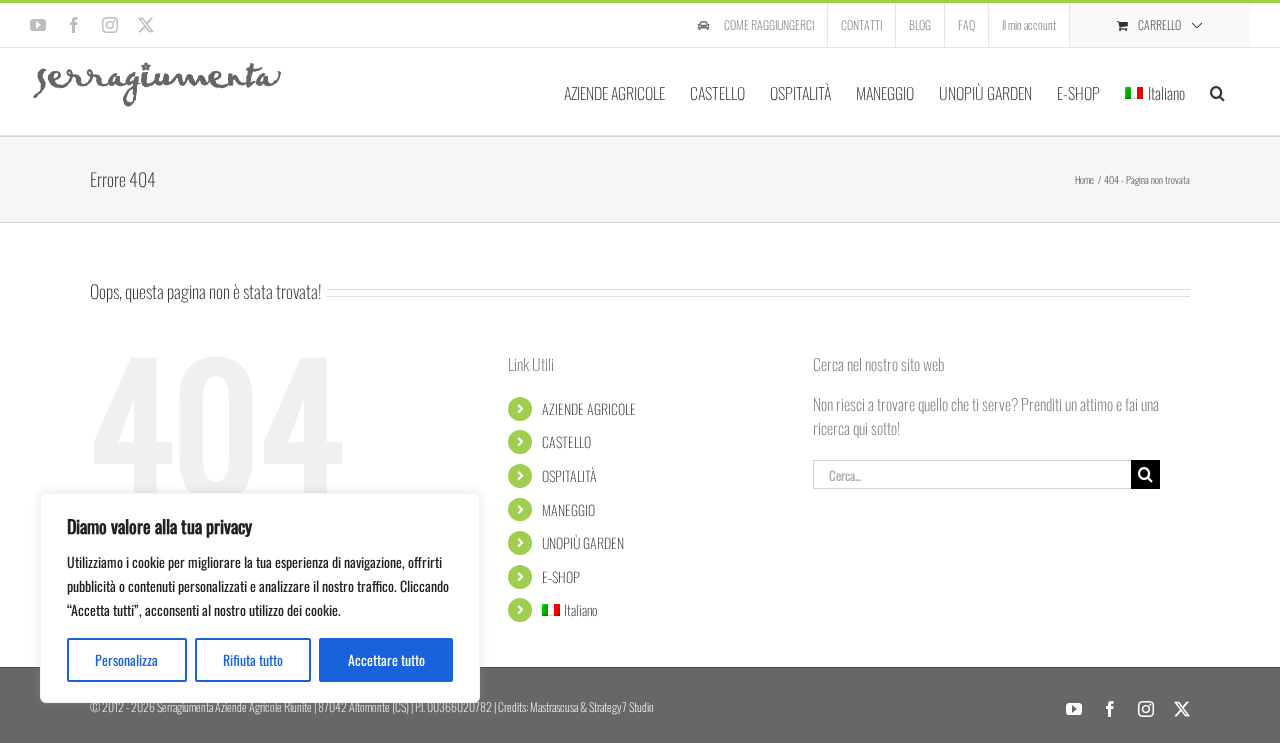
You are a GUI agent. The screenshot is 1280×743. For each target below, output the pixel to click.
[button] (1217, 91)
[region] (260, 598)
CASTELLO (566, 441)
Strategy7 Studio (621, 706)
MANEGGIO (568, 509)
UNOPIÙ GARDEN (583, 542)
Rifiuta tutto (253, 659)
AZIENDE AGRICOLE (589, 408)
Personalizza (126, 659)
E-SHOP (561, 576)
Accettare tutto (386, 659)
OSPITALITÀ (569, 475)
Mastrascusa (554, 706)
